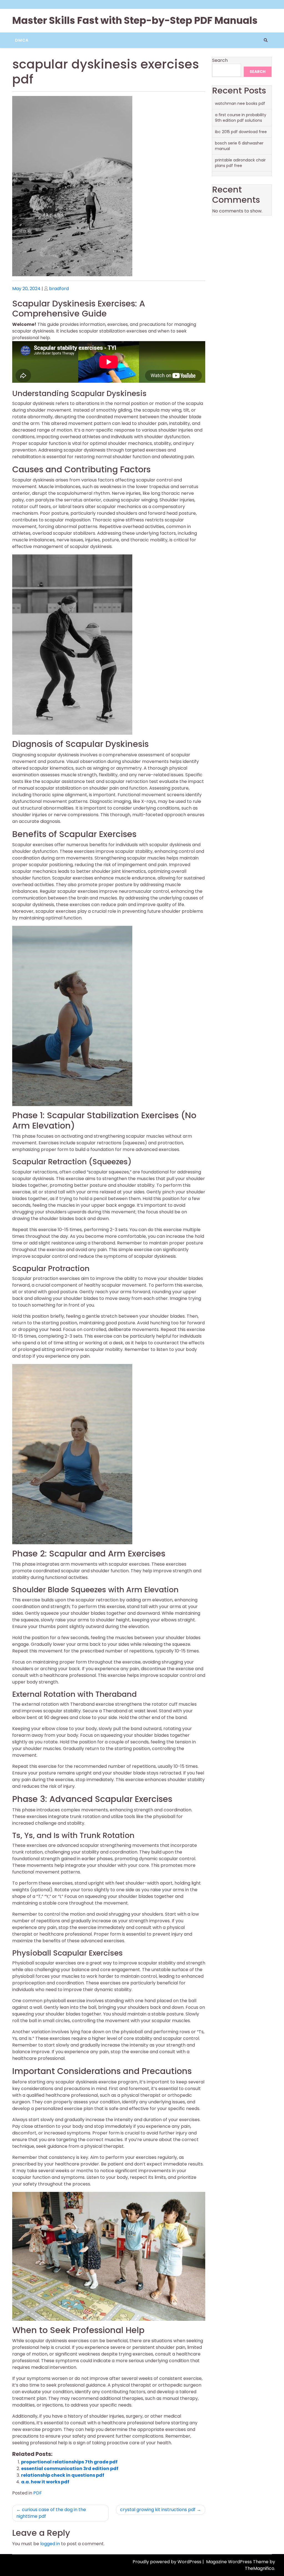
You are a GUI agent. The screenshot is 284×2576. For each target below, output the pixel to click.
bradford (59, 289)
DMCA (22, 40)
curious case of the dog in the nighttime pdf (51, 2513)
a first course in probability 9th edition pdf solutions (241, 118)
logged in (50, 2544)
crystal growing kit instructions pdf (158, 2510)
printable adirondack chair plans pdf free (240, 163)
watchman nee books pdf (240, 103)
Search (220, 60)
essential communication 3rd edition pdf (70, 2469)
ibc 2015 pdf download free (241, 132)
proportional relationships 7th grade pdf (69, 2462)
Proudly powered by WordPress (168, 2562)
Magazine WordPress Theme (238, 2562)
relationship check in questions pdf (63, 2475)
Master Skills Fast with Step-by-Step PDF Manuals (135, 20)
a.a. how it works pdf (45, 2482)
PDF (38, 2493)
